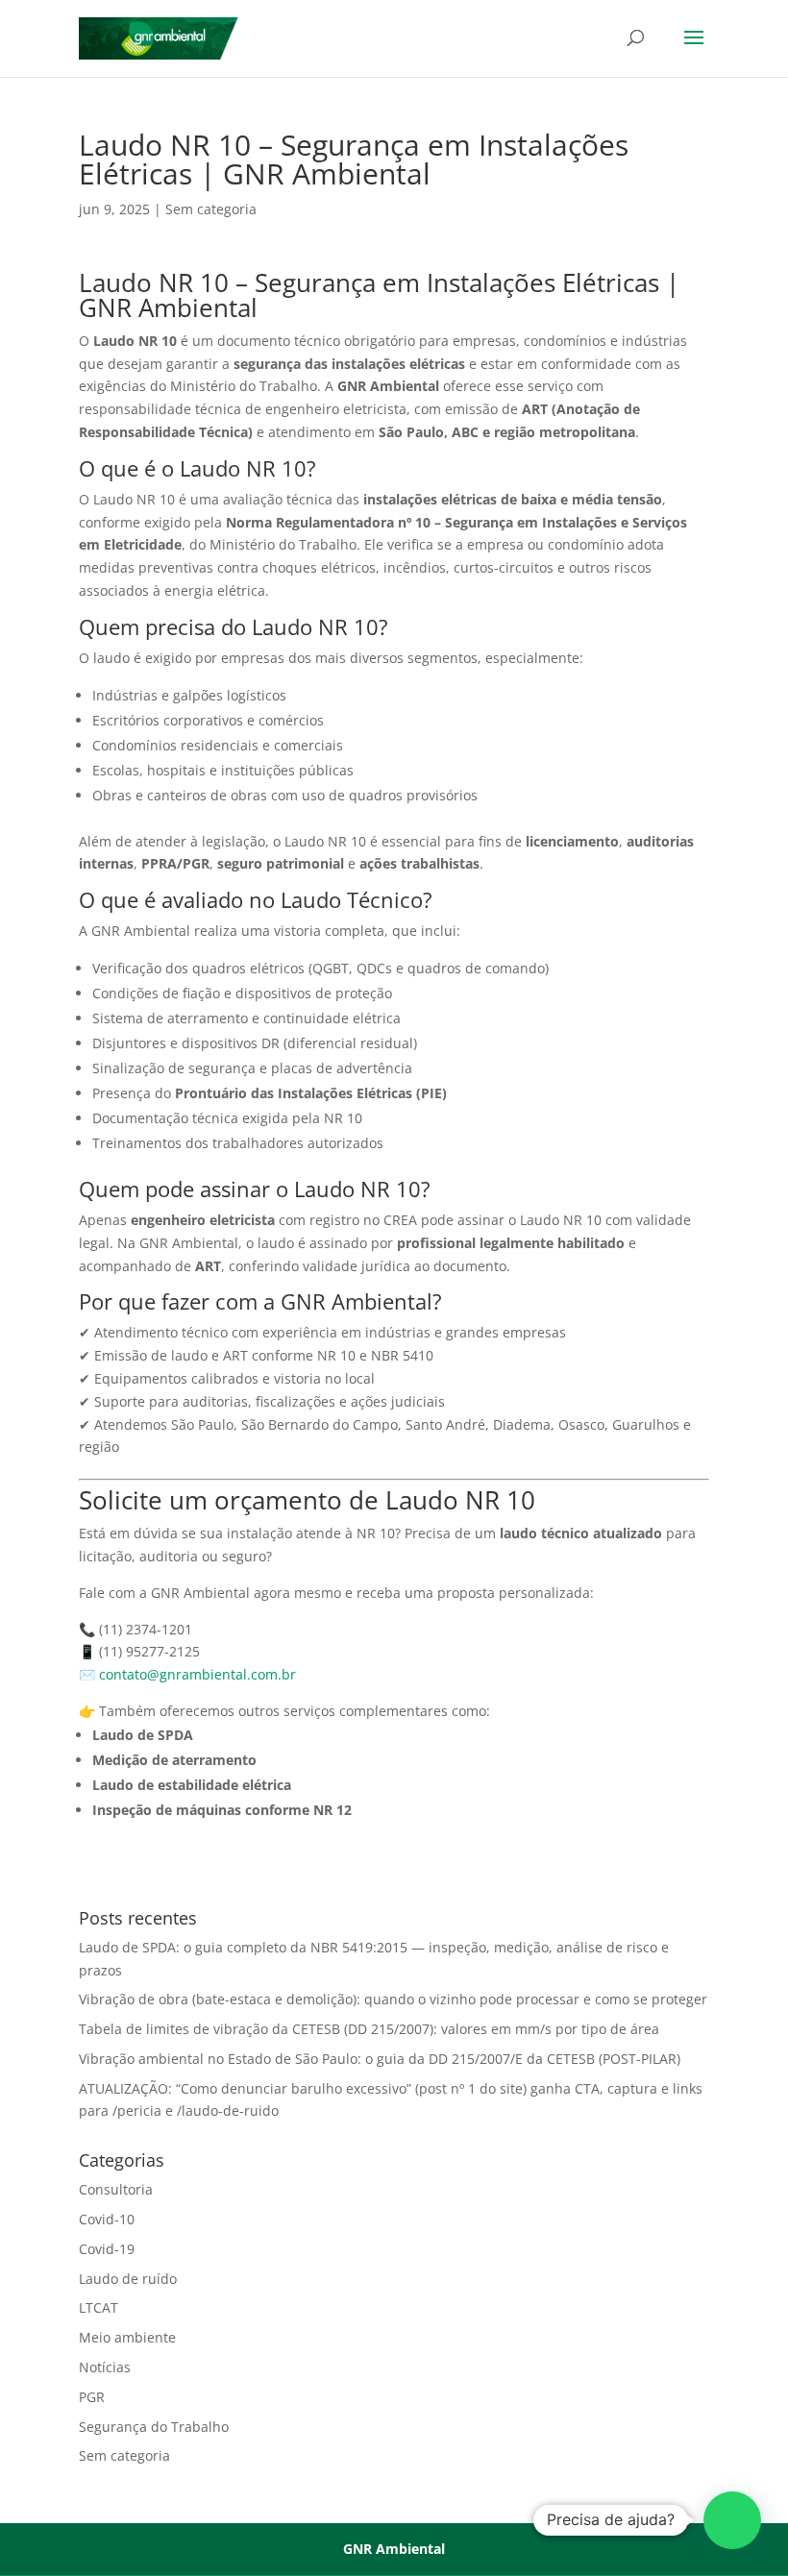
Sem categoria (211, 209)
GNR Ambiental (394, 2549)
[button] (732, 2520)
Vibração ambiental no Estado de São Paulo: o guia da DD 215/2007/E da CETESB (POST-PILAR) (380, 2059)
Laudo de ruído (128, 2279)
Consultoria (116, 2189)
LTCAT (98, 2307)
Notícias (105, 2367)
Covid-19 (107, 2249)
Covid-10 (107, 2219)
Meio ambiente (127, 2337)
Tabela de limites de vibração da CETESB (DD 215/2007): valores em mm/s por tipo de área (369, 2029)
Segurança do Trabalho (154, 2427)
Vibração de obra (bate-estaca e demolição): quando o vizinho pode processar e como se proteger (393, 1999)
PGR (92, 2397)
